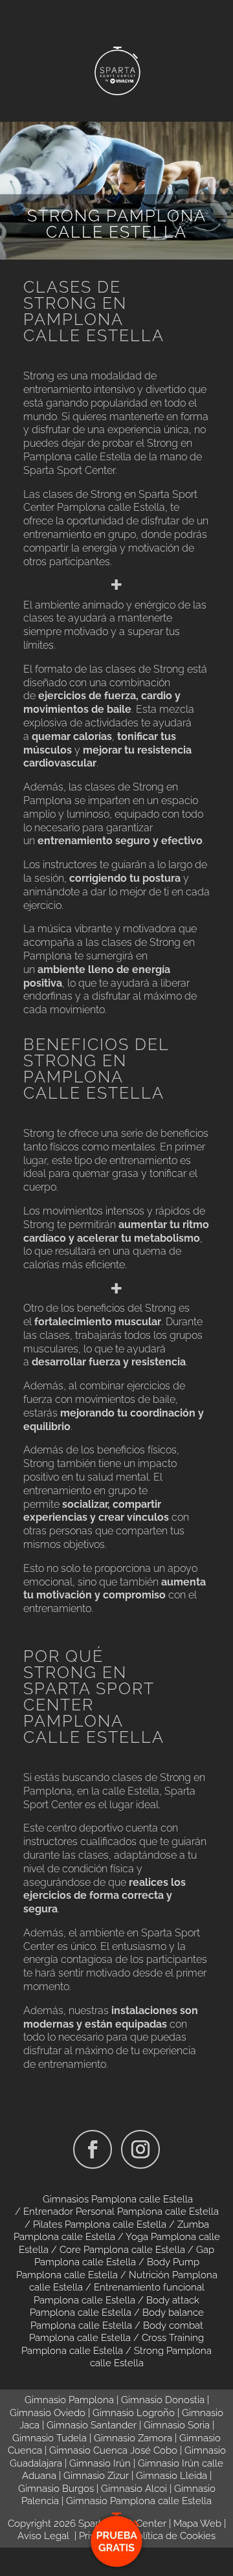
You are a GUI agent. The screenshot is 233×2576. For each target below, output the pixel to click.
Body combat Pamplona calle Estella (116, 2332)
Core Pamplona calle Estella (122, 2250)
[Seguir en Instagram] (140, 2149)
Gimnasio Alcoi (134, 2489)
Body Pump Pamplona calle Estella (108, 2268)
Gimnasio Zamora (133, 2438)
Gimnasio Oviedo (48, 2413)
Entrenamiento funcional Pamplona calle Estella (119, 2294)
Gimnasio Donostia (163, 2400)
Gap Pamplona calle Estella (125, 2256)
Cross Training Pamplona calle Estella (113, 2344)
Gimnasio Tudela (50, 2438)
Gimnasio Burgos (56, 2489)
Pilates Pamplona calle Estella (100, 2224)
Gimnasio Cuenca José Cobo (113, 2450)
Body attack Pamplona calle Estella (115, 2307)
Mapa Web (197, 2524)
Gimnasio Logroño (134, 2413)
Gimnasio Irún (100, 2463)
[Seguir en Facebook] (93, 2149)
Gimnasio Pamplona (69, 2400)
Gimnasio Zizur (96, 2476)
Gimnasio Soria (177, 2425)
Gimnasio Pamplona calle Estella (139, 2501)
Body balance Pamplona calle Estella (117, 2319)
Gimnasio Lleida (172, 2476)
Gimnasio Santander (92, 2425)
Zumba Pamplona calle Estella (111, 2231)
